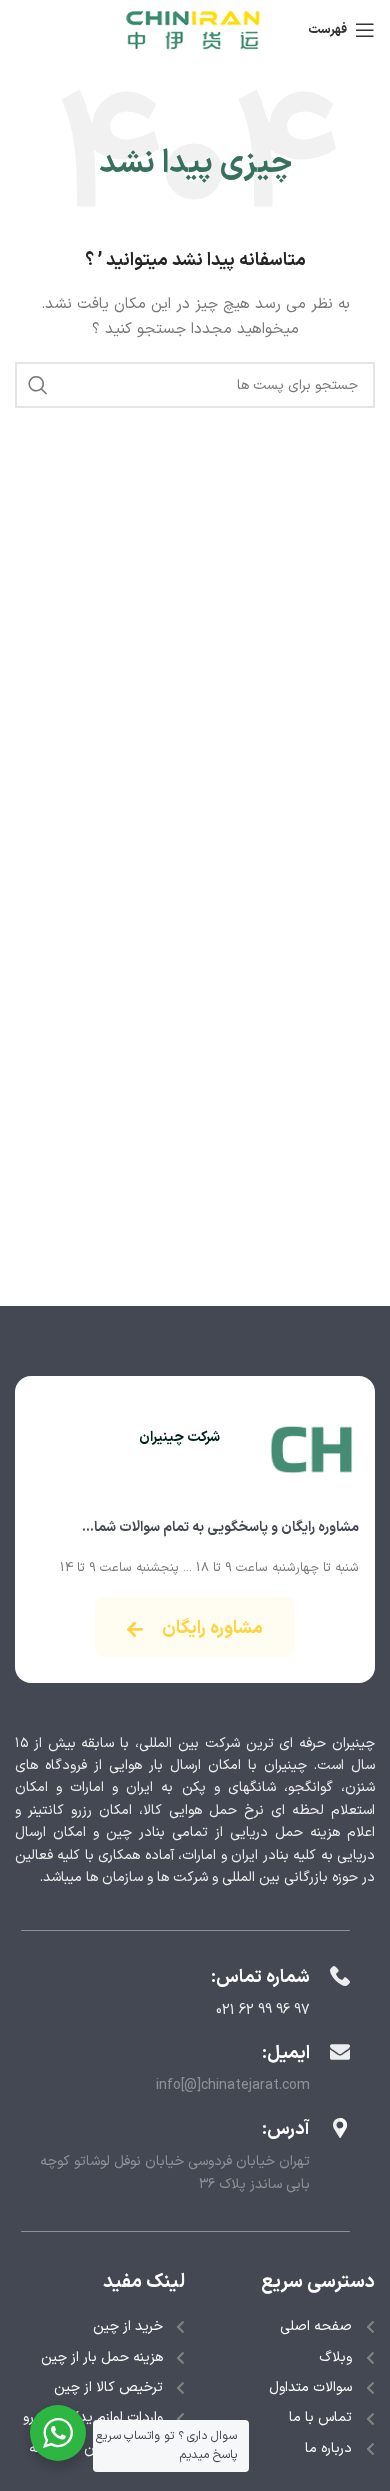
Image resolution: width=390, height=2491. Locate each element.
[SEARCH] (38, 385)
